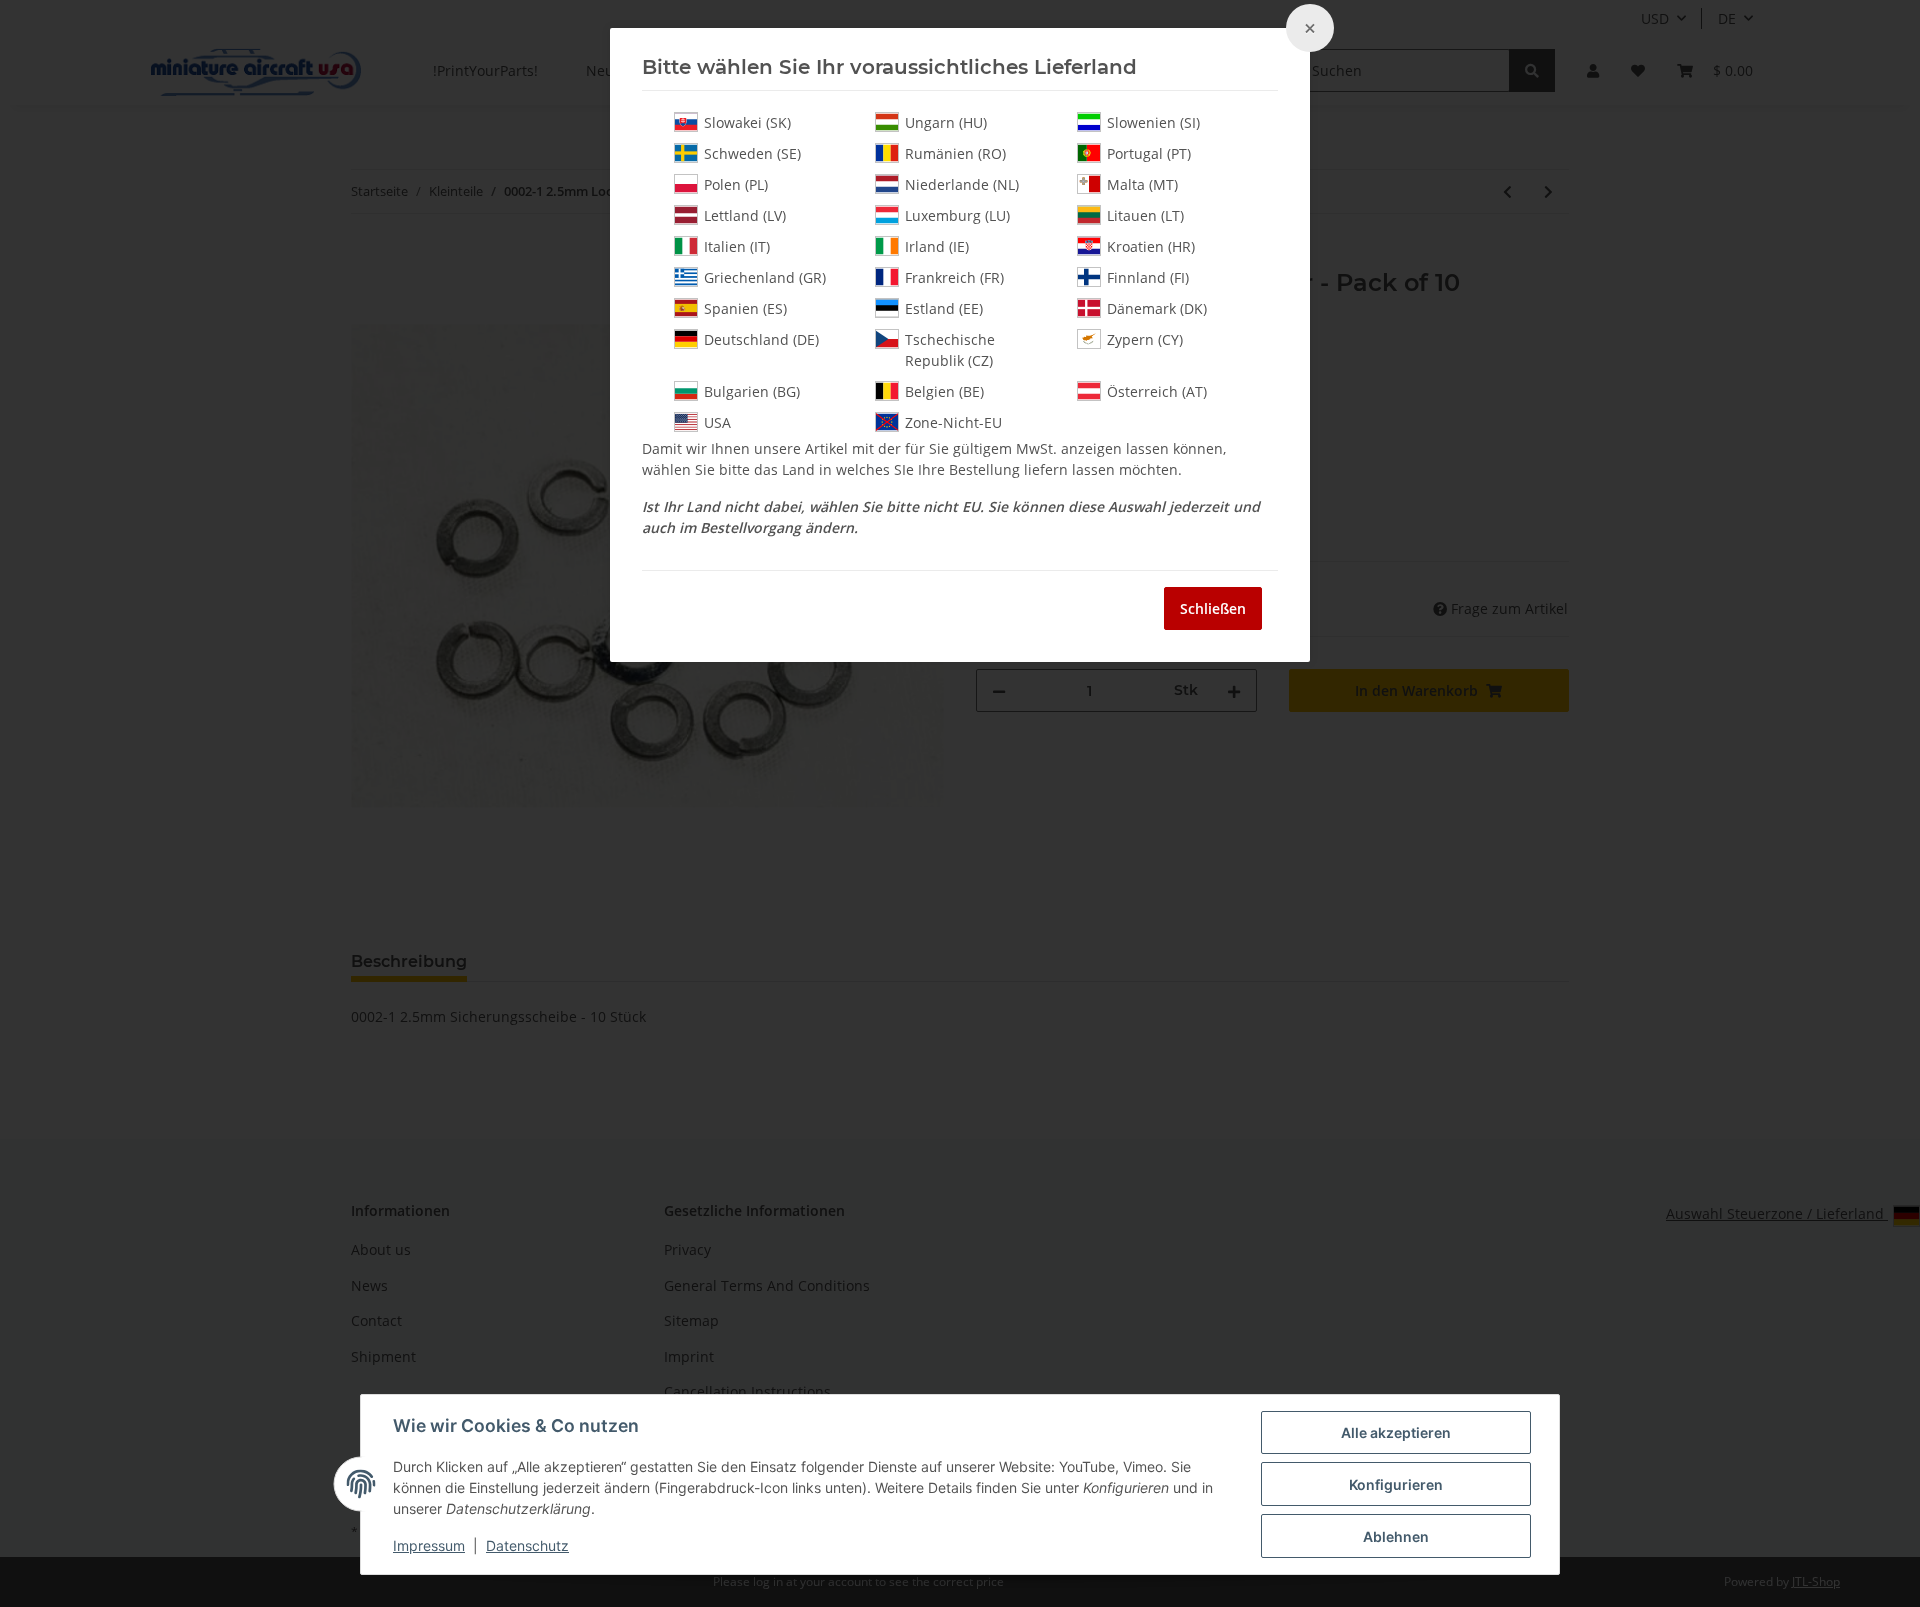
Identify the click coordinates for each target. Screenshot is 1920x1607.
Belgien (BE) (944, 391)
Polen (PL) (736, 184)
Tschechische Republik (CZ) (950, 350)
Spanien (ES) (745, 308)
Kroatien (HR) (1151, 246)
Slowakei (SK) (747, 122)
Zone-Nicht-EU (953, 422)
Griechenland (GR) (765, 277)
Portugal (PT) (1149, 153)
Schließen (1213, 608)
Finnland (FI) (1148, 277)
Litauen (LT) (1145, 215)
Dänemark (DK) (1157, 308)
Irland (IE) (937, 246)
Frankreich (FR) (954, 277)
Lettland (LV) (745, 215)
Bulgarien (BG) (752, 391)
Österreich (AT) (1157, 391)
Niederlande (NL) (962, 184)
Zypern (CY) (1145, 339)
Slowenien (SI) (1153, 122)
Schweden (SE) (752, 153)
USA (717, 422)
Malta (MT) (1142, 184)
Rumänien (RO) (955, 153)
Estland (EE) (944, 308)
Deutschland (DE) (761, 339)
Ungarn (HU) (946, 122)
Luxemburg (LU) (957, 215)
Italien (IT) (737, 246)
